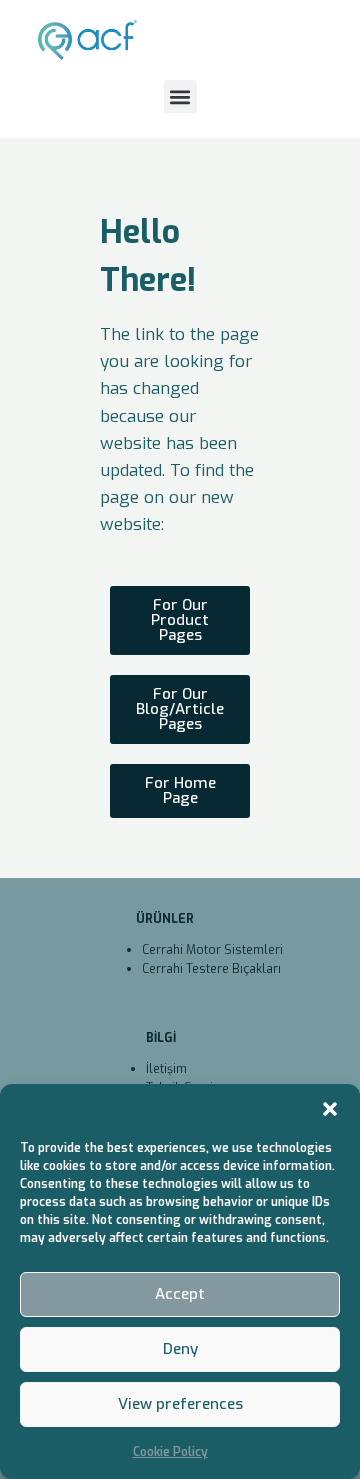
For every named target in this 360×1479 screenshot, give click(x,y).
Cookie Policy (170, 1452)
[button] (330, 1109)
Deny (180, 1349)
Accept (180, 1294)
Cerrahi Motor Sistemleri (212, 950)
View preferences (180, 1404)
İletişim (166, 1069)
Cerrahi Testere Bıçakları (211, 969)
